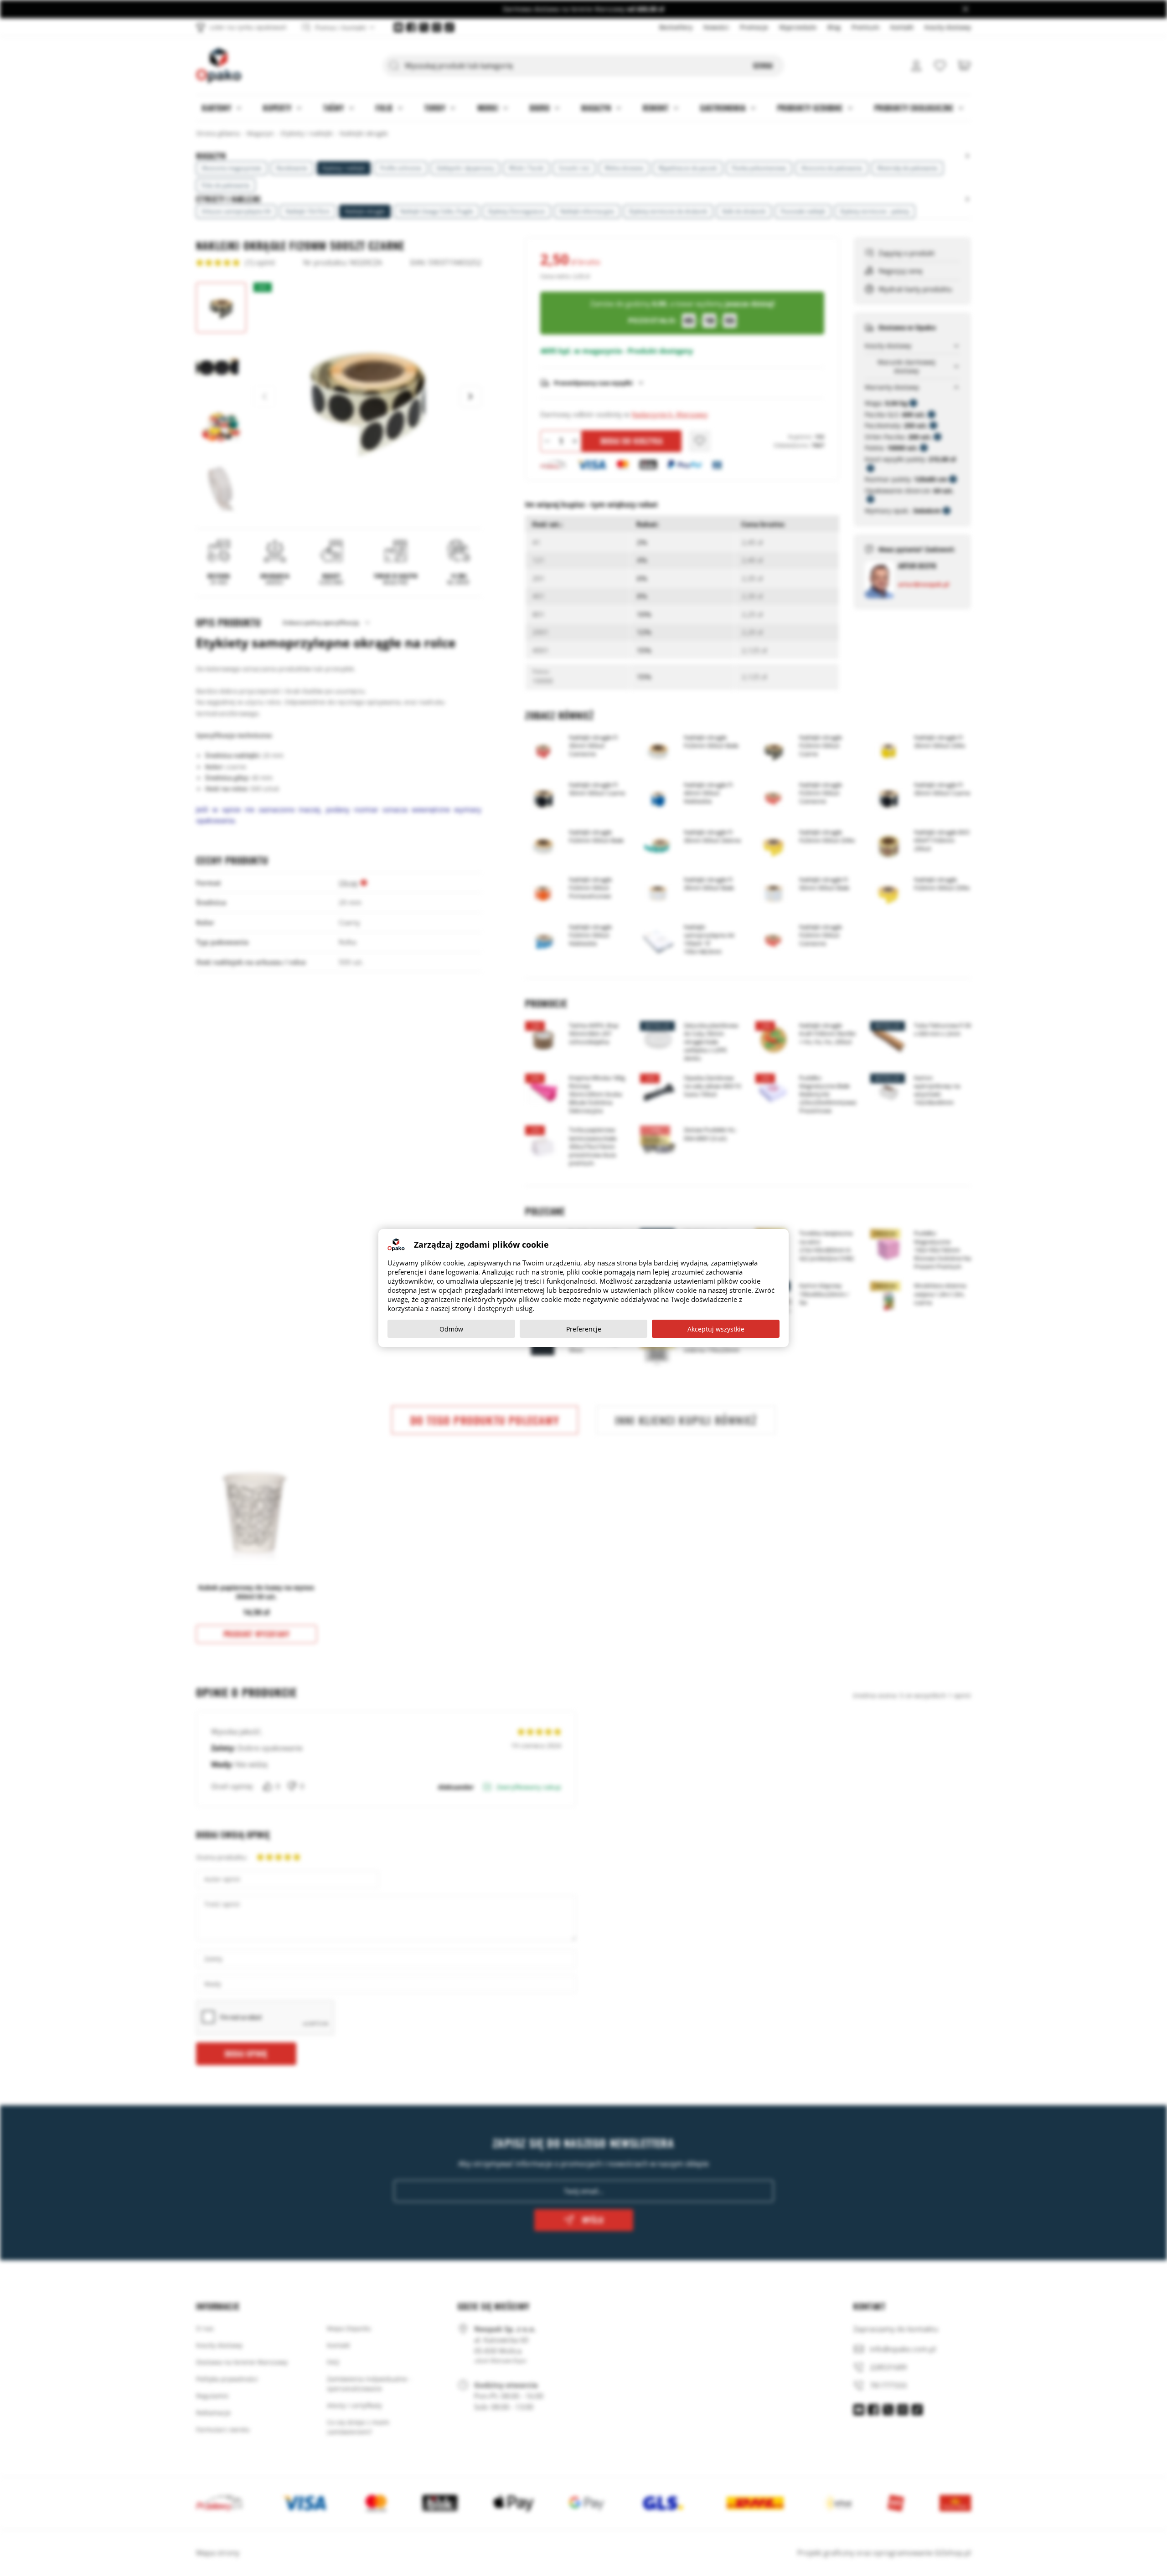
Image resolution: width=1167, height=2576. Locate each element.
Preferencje (584, 1329)
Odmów (451, 1329)
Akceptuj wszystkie (716, 1329)
